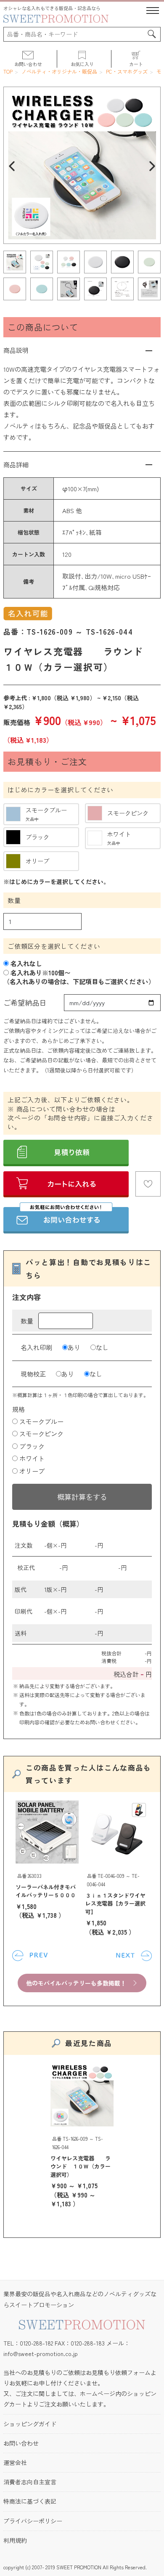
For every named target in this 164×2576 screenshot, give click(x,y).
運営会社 (15, 2462)
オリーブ (32, 1471)
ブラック (32, 1446)
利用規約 (15, 2540)
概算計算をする (82, 1497)
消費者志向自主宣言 (30, 2482)
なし (102, 1347)
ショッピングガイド (30, 2424)
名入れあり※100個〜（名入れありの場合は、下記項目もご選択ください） (79, 977)
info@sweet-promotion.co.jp (41, 2354)
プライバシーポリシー (33, 2521)
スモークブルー (41, 1421)
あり (74, 1347)
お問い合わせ (21, 2443)
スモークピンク (41, 1434)
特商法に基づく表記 (30, 2501)
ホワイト (32, 1458)
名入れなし (25, 963)
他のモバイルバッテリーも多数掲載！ (76, 1983)
